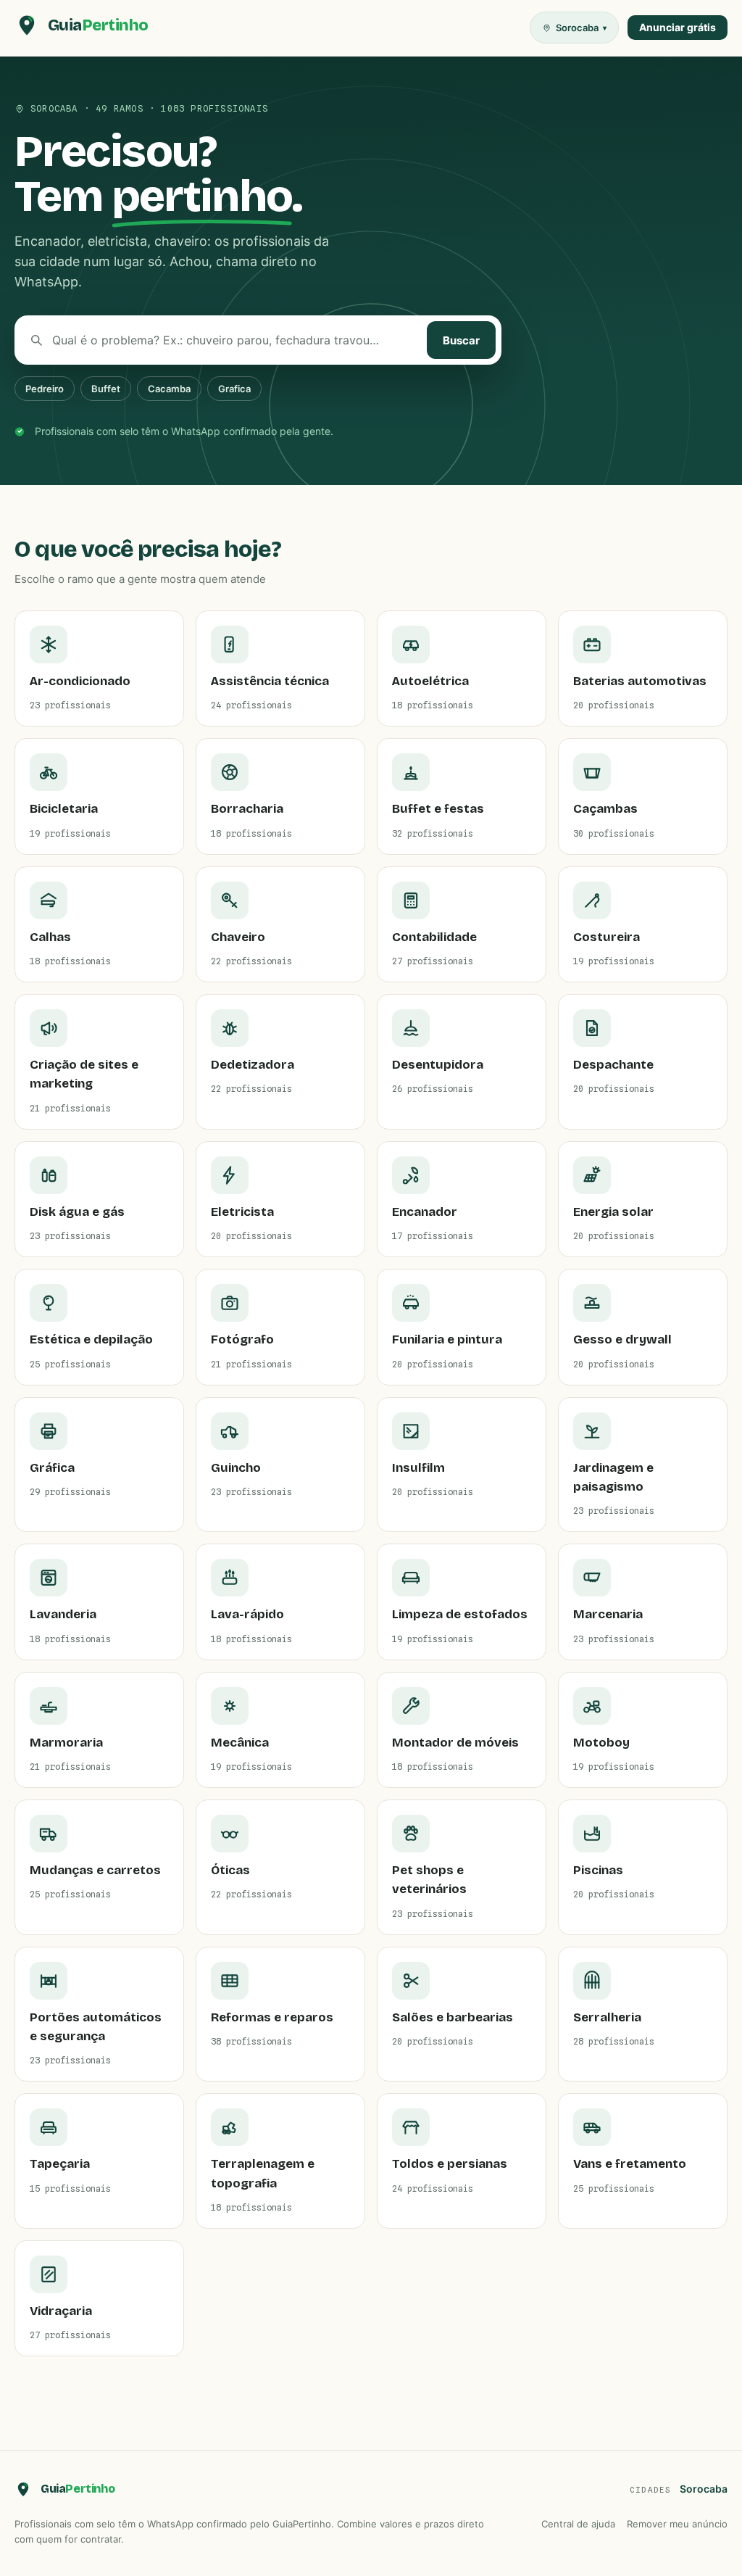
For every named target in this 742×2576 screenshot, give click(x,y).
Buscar (461, 340)
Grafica (234, 389)
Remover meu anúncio (677, 2524)
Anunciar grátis (678, 27)
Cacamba (169, 389)
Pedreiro (45, 389)
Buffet (106, 389)
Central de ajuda (578, 2524)
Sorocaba (704, 2489)
